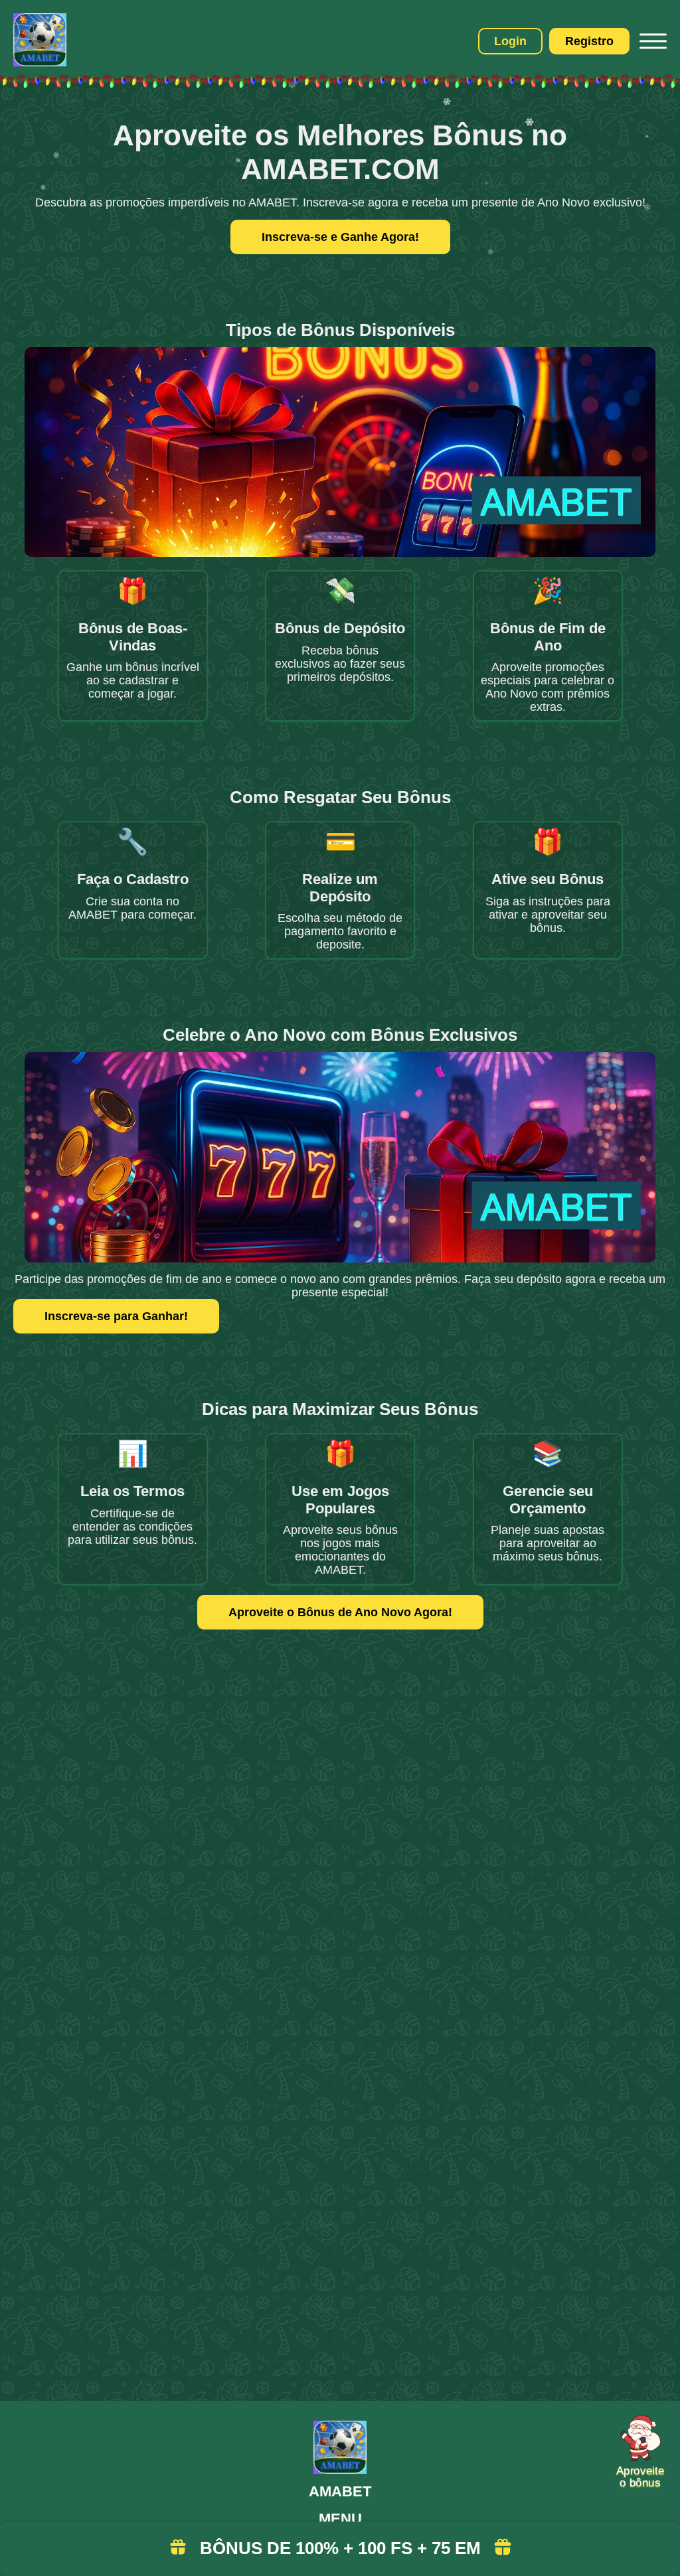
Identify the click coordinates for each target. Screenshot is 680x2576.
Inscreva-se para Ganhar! (116, 1316)
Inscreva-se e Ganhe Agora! (340, 237)
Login (510, 41)
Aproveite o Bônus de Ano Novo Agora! (340, 1612)
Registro (589, 41)
